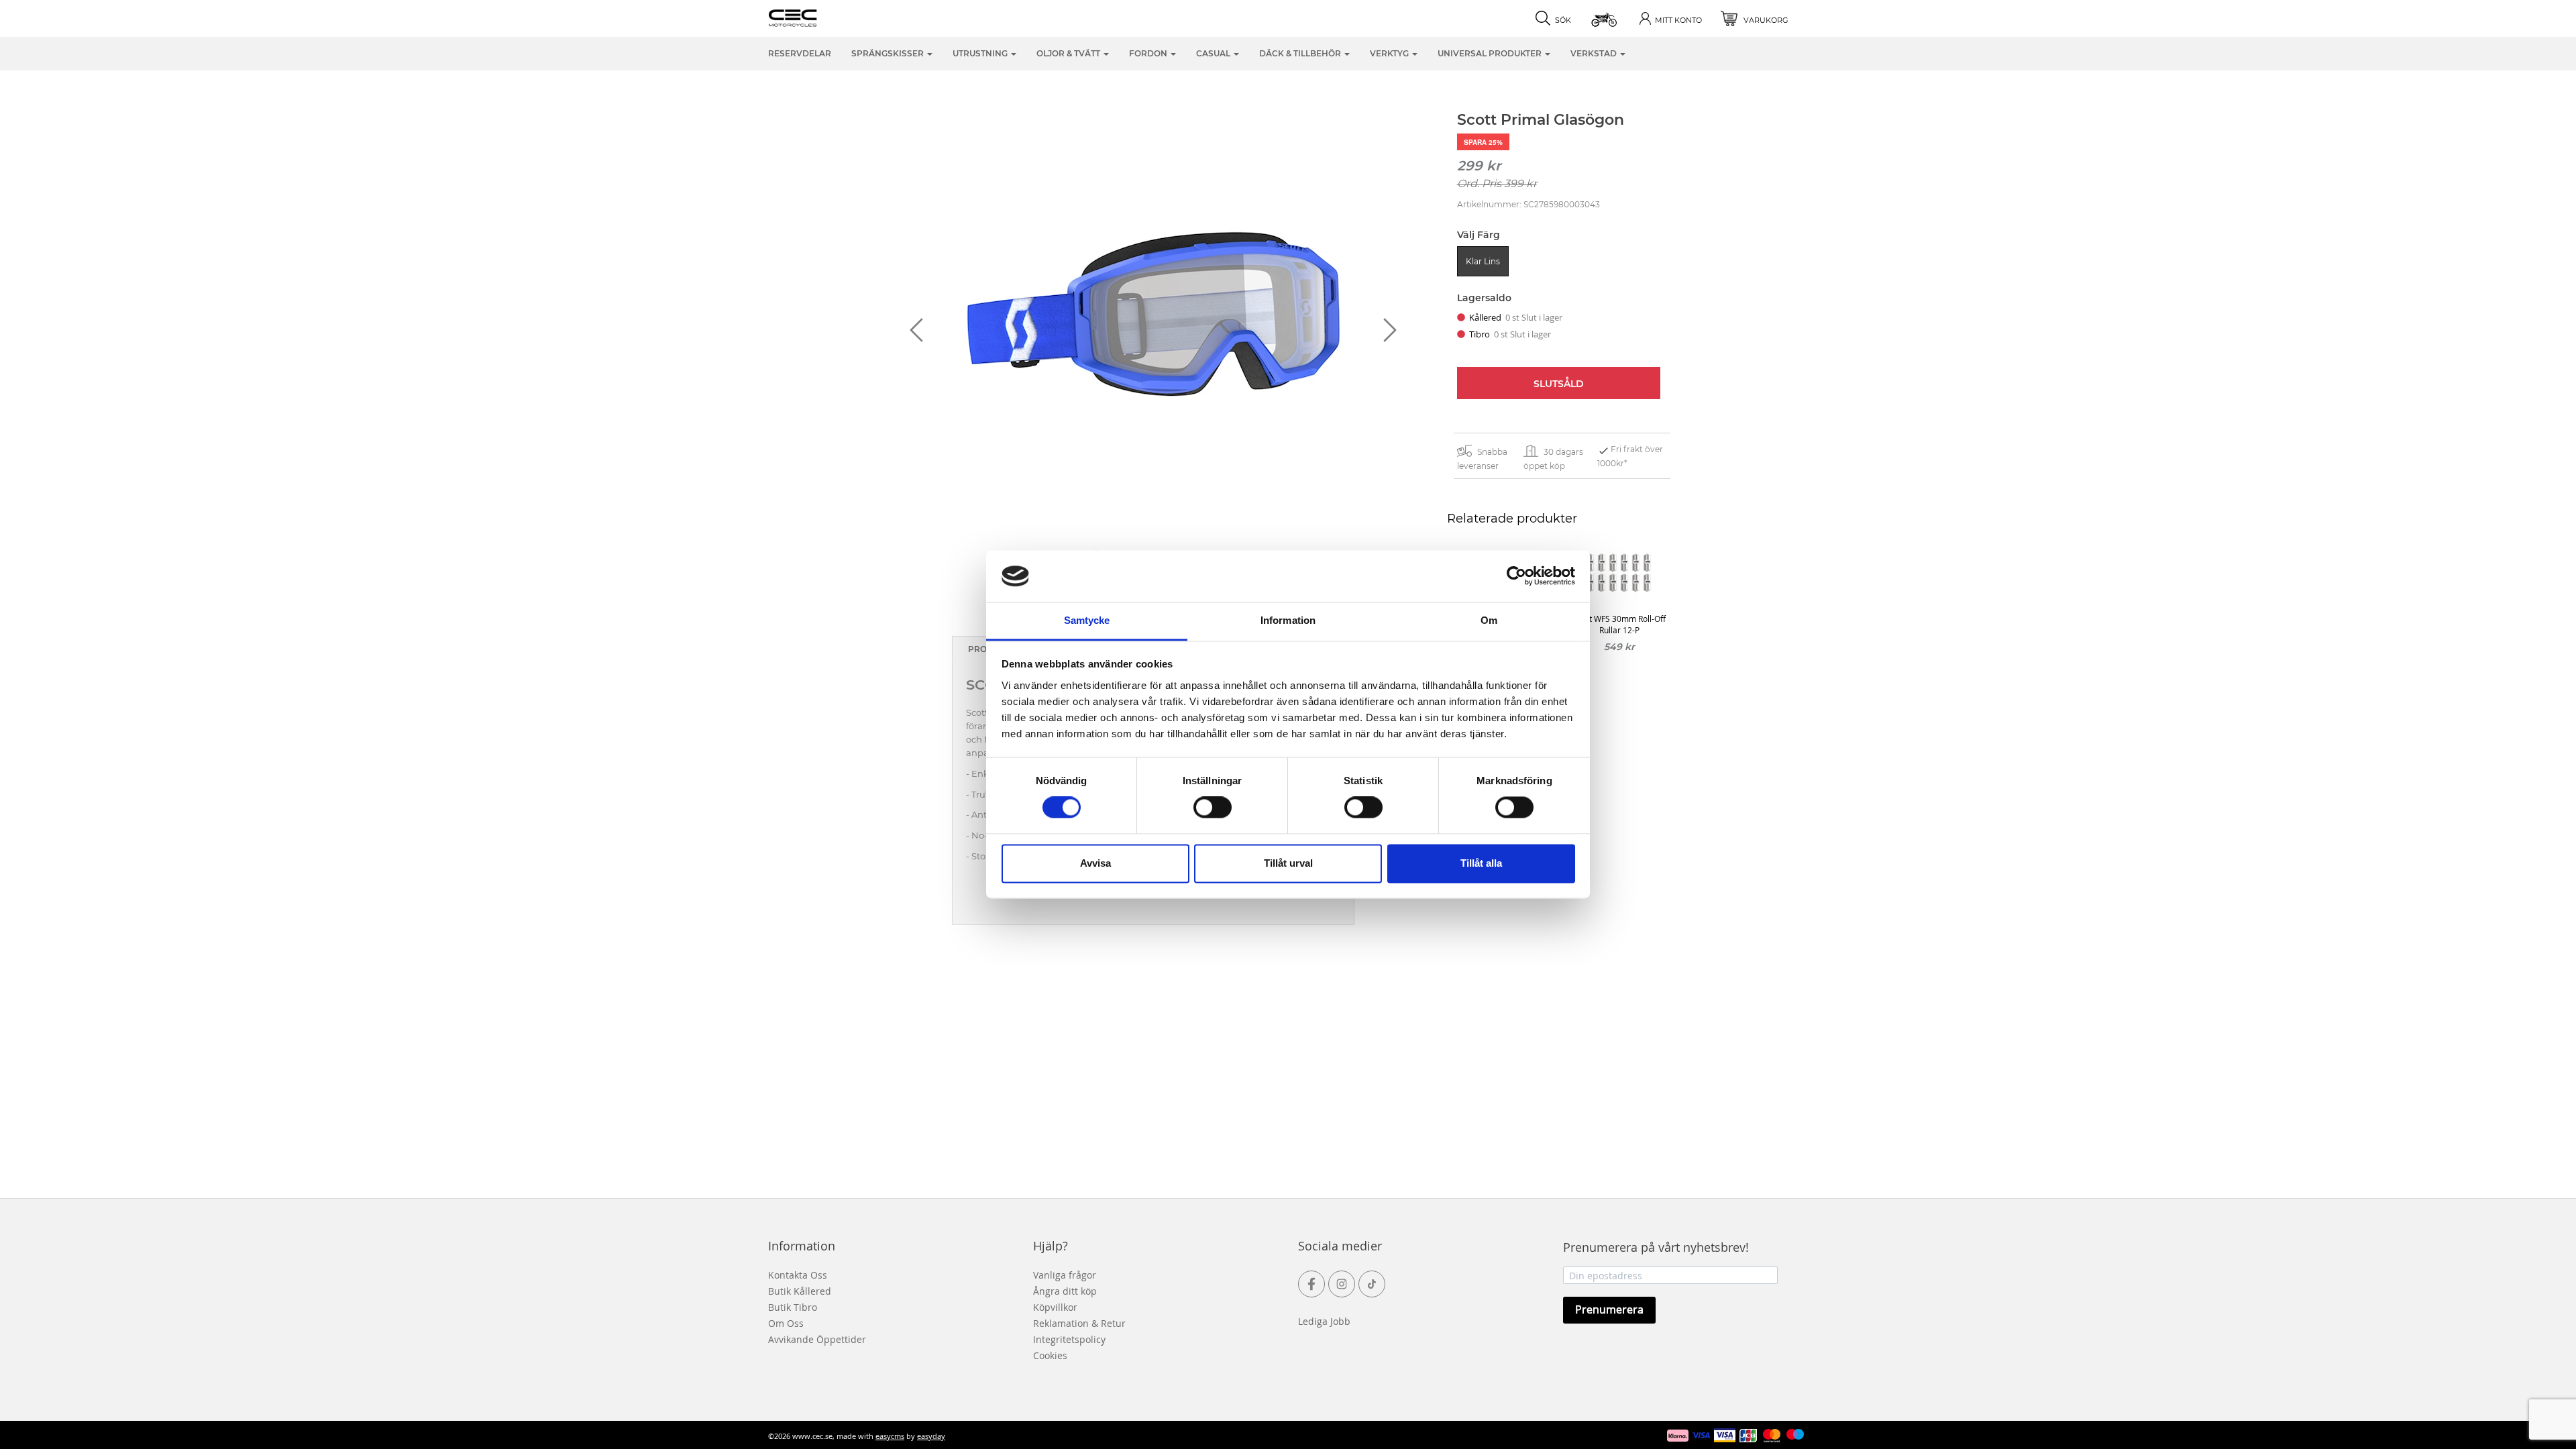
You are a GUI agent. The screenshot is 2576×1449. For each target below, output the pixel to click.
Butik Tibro (793, 1307)
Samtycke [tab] (1087, 620)
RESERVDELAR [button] (800, 53)
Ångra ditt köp (1065, 1291)
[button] (1605, 18)
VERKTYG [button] (1390, 53)
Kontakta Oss (798, 1275)
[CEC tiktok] (1372, 1284)
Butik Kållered (800, 1291)
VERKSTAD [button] (1595, 53)
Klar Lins (1483, 261)
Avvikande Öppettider (817, 1339)
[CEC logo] (813, 17)
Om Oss (786, 1323)
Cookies (1050, 1355)
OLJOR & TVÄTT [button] (1069, 53)
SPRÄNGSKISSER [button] (889, 53)
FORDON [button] (1149, 53)
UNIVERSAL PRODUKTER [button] (1491, 53)
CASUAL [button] (1214, 53)
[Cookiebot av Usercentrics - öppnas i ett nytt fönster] (1516, 576)
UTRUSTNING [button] (981, 53)
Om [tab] (1489, 620)
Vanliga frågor (1065, 1275)
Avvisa (1095, 863)
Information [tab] (1288, 620)
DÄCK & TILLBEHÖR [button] (1301, 53)
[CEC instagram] (1342, 1284)
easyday (931, 1436)
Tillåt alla (1481, 863)
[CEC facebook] (1311, 1284)
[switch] (1213, 808)
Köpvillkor (1055, 1307)
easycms (890, 1436)
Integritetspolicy (1069, 1339)
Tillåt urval (1288, 863)
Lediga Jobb (1324, 1321)
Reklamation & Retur (1079, 1323)
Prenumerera (1609, 1309)
